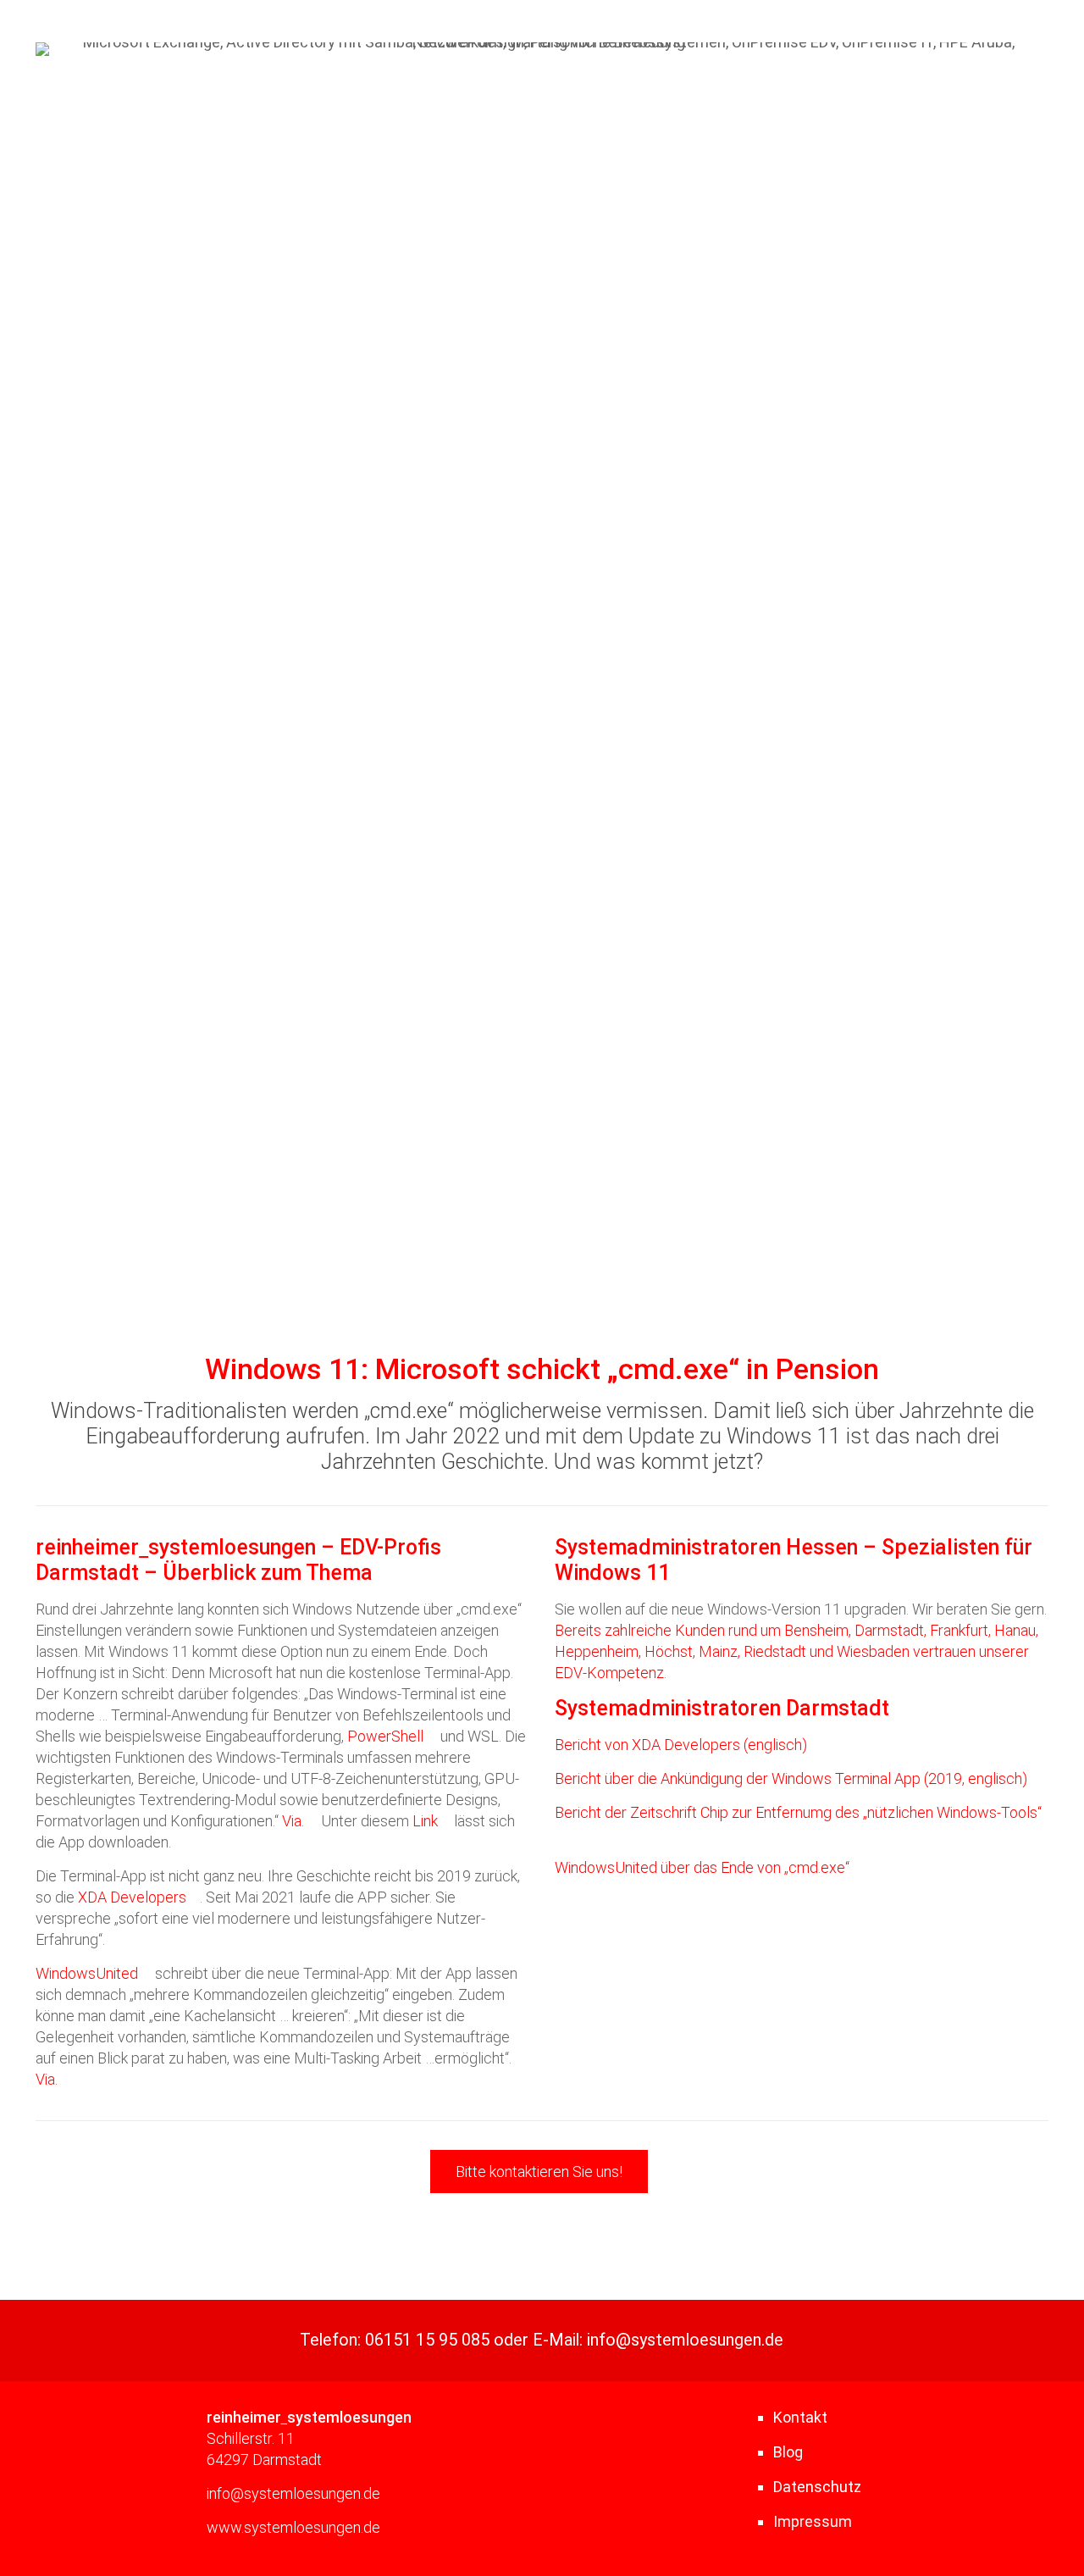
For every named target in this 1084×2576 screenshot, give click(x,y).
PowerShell (385, 1736)
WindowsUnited (87, 1973)
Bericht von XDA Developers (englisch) (681, 1745)
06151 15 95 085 (427, 2340)
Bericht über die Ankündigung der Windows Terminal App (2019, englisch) (791, 1778)
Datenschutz (817, 2487)
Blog (788, 2452)
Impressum (813, 2521)
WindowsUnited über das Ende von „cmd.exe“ (702, 1867)
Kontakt (800, 2417)
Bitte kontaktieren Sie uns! (539, 2172)
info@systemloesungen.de (685, 2340)
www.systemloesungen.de (293, 2527)
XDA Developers (132, 1897)
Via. (293, 1821)
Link (425, 1821)
